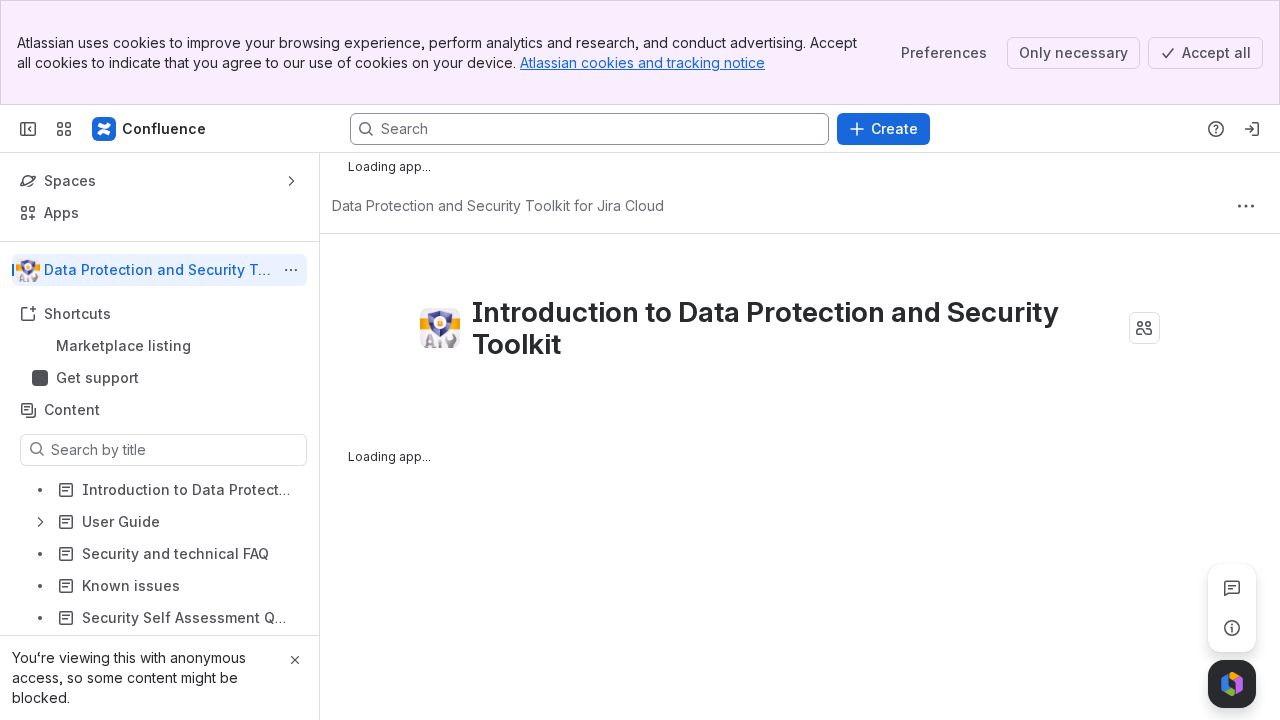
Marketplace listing (123, 345)
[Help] (1216, 129)
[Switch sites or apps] (64, 129)
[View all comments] (1232, 588)
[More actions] (291, 270)
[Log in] (1252, 129)
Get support (97, 377)
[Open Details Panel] (1232, 628)
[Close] (295, 660)
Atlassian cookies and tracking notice (642, 62)
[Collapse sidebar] (28, 129)
